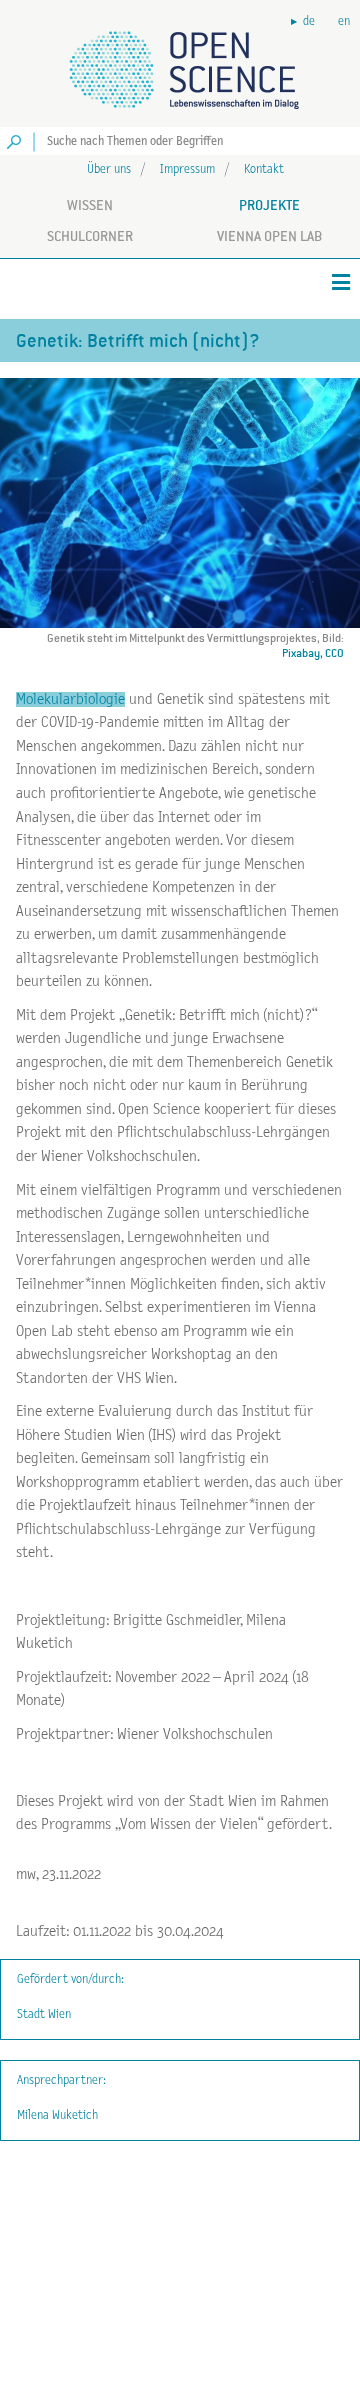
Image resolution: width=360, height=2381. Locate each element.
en (344, 21)
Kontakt (264, 169)
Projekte (269, 205)
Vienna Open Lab (269, 236)
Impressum (187, 169)
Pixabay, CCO (313, 653)
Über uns (109, 169)
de (309, 21)
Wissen (90, 205)
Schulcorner (90, 236)
